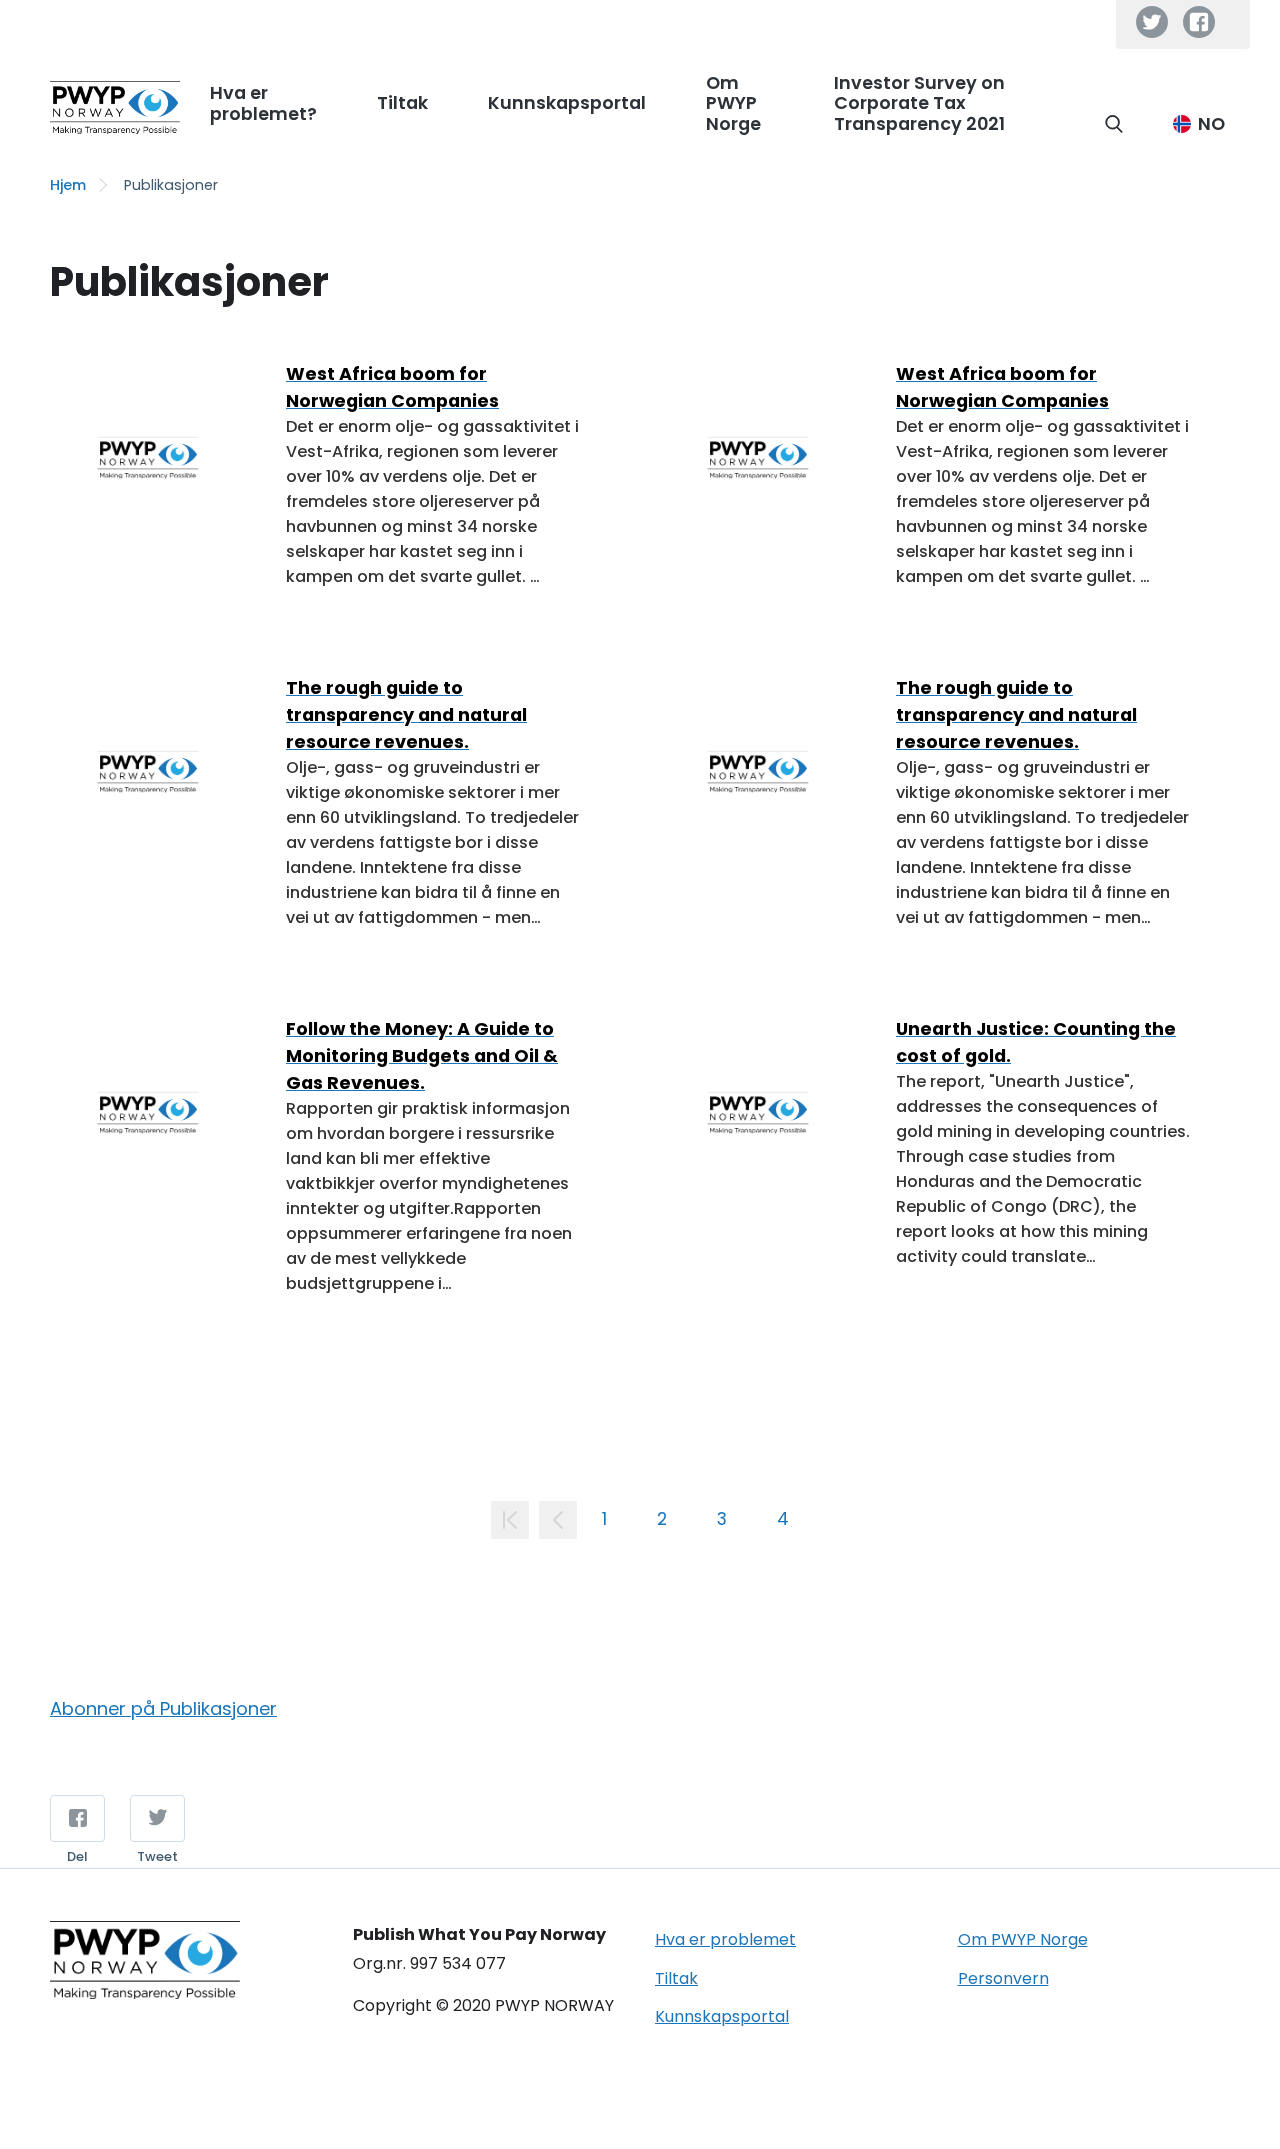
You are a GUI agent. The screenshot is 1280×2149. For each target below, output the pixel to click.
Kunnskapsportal (722, 2016)
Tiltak (676, 1978)
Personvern (1003, 1978)
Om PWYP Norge (1023, 1939)
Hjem (68, 185)
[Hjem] (115, 107)
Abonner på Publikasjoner (163, 1709)
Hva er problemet (725, 1939)
